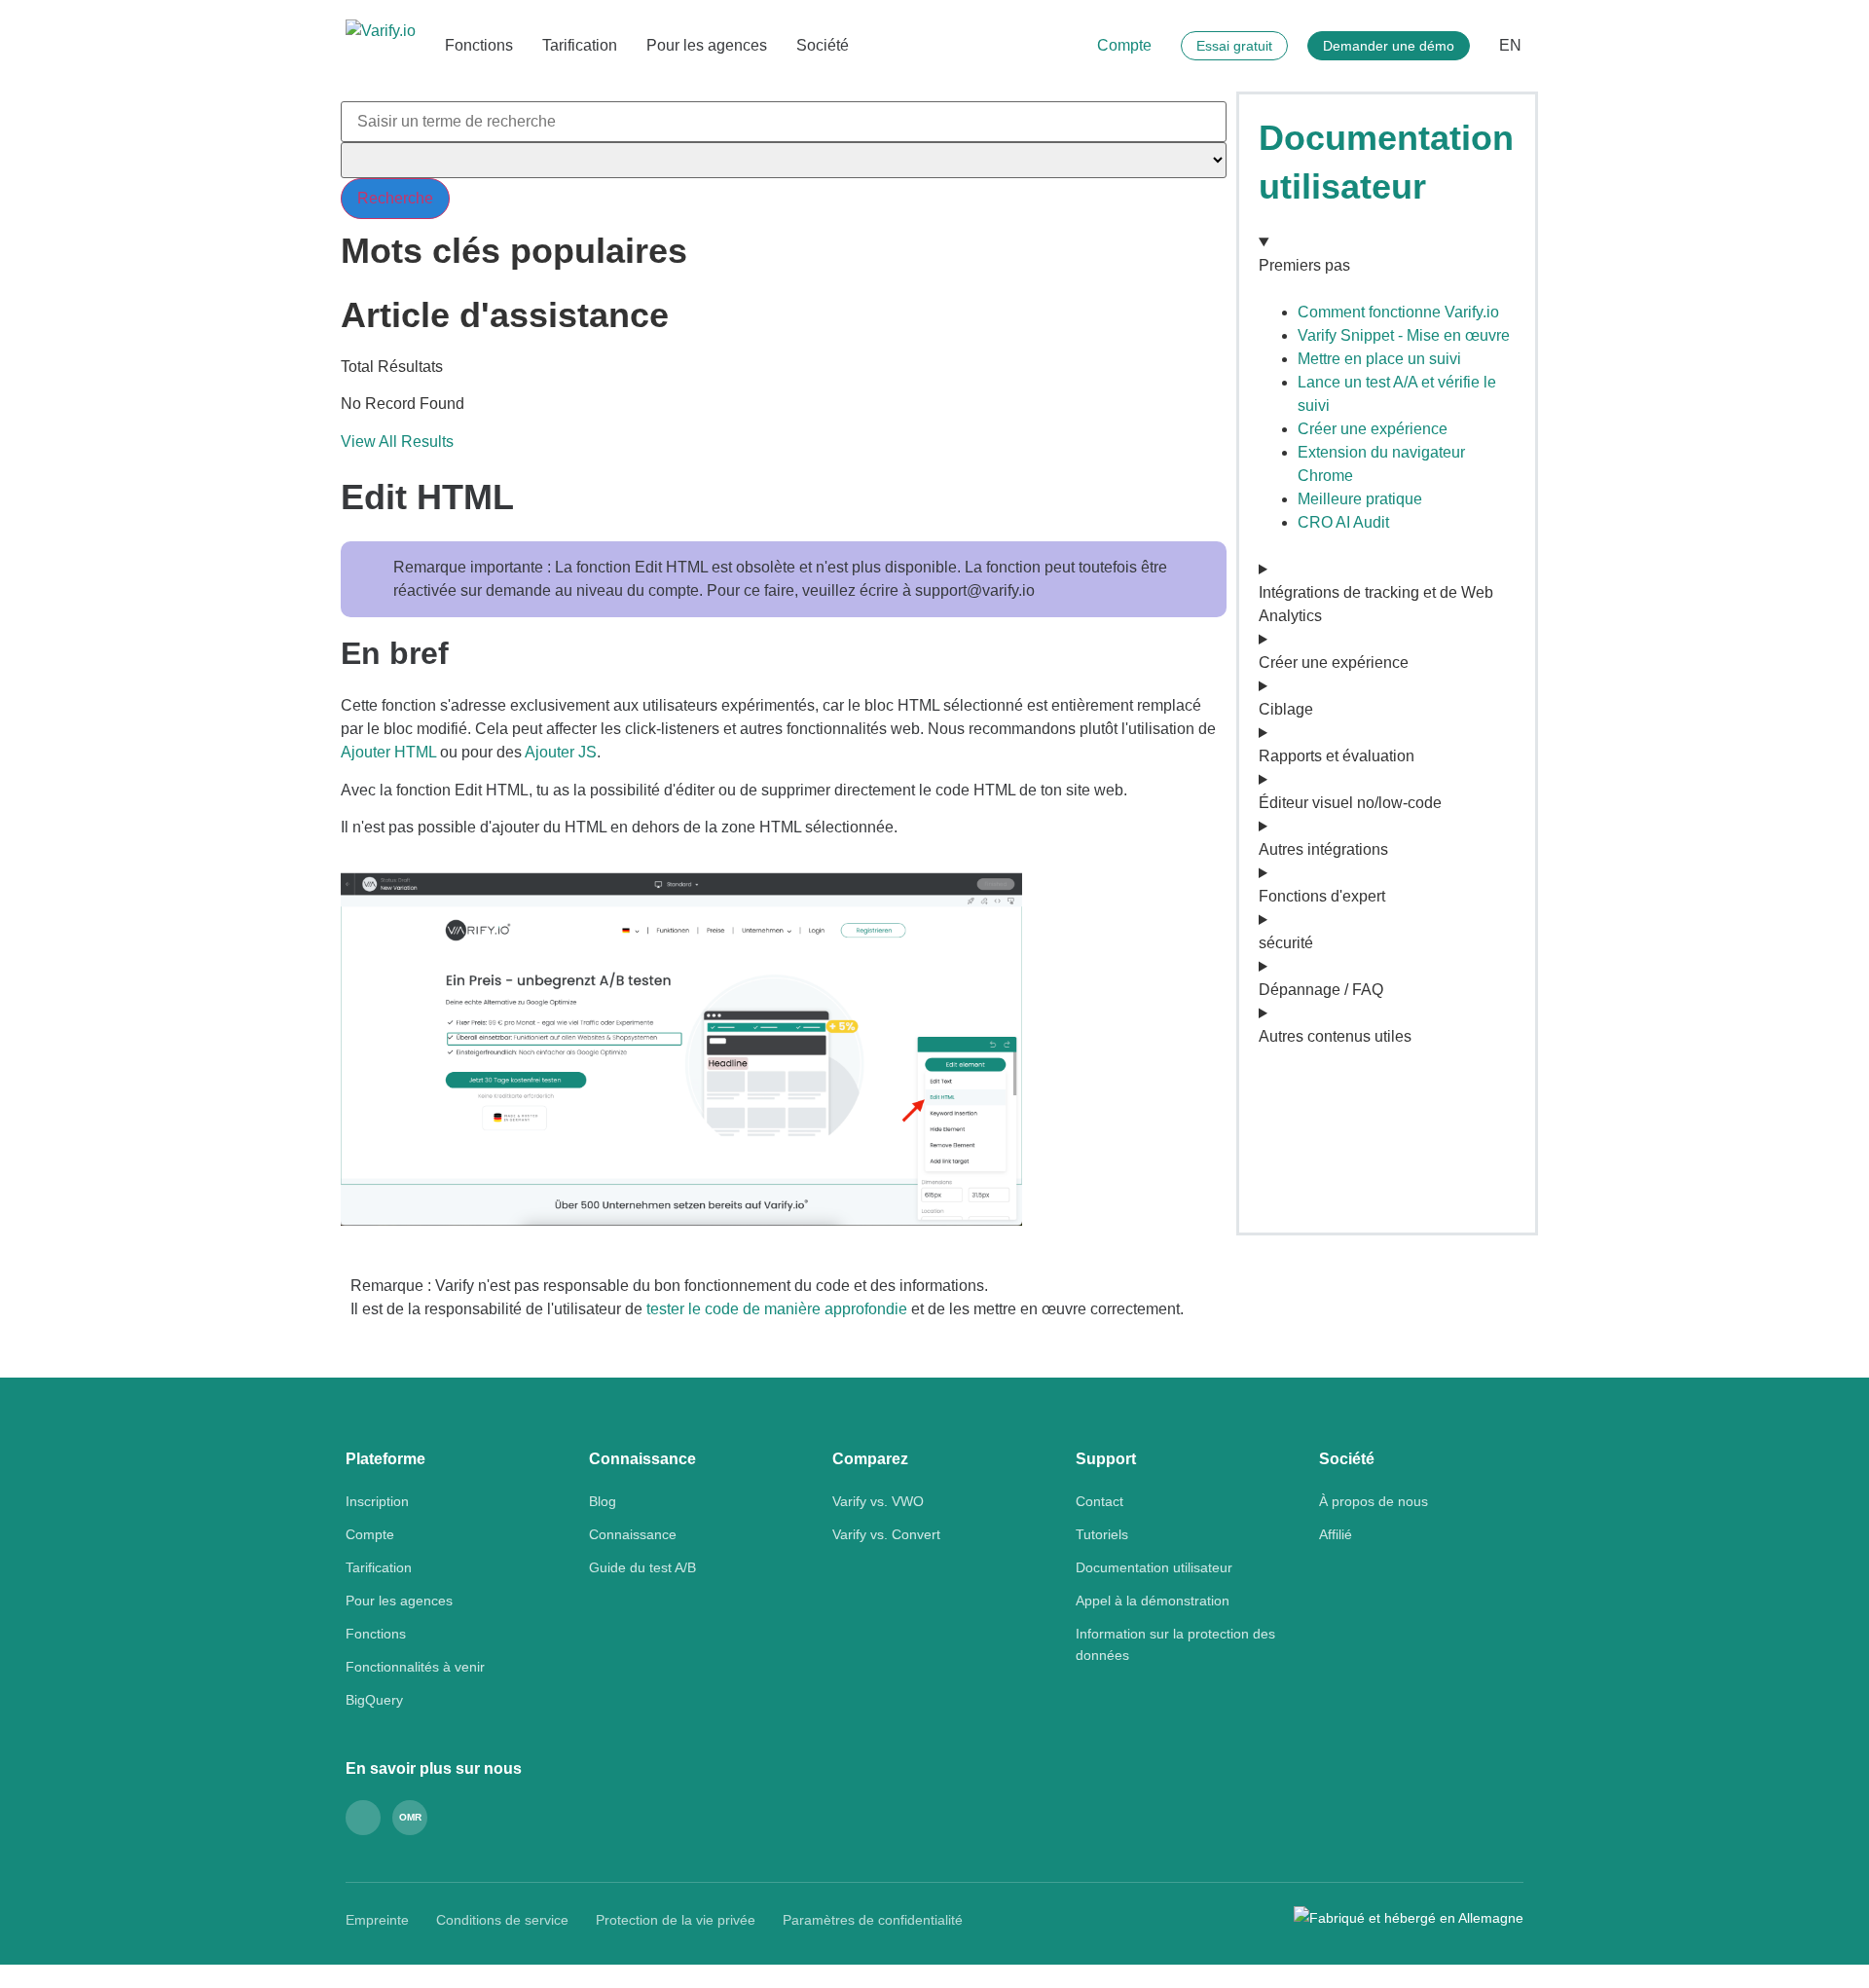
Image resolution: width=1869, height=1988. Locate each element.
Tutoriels (1102, 1534)
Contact (1099, 1501)
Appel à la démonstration (1153, 1601)
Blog (603, 1501)
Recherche (395, 198)
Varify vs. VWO (878, 1501)
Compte (1124, 45)
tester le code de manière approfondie (777, 1309)
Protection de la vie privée (676, 1920)
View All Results (397, 442)
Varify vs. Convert (886, 1534)
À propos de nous (1374, 1501)
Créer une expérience (1373, 429)
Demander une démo (1389, 46)
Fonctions (479, 45)
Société (823, 45)
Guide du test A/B (642, 1567)
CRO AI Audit (1343, 522)
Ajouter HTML (388, 752)
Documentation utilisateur (1154, 1567)
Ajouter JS (561, 752)
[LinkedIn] (363, 1818)
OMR (410, 1817)
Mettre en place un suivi (1379, 359)
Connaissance (633, 1534)
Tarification (580, 45)
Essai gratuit (1234, 46)
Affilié (1336, 1534)
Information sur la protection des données (1175, 1644)
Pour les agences (707, 45)
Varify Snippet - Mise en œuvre (1404, 335)
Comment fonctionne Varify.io (1398, 312)
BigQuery (374, 1700)
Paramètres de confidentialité (873, 1920)
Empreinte (377, 1920)
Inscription (377, 1501)
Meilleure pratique (1360, 499)
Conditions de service (502, 1920)
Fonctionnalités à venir (415, 1667)
